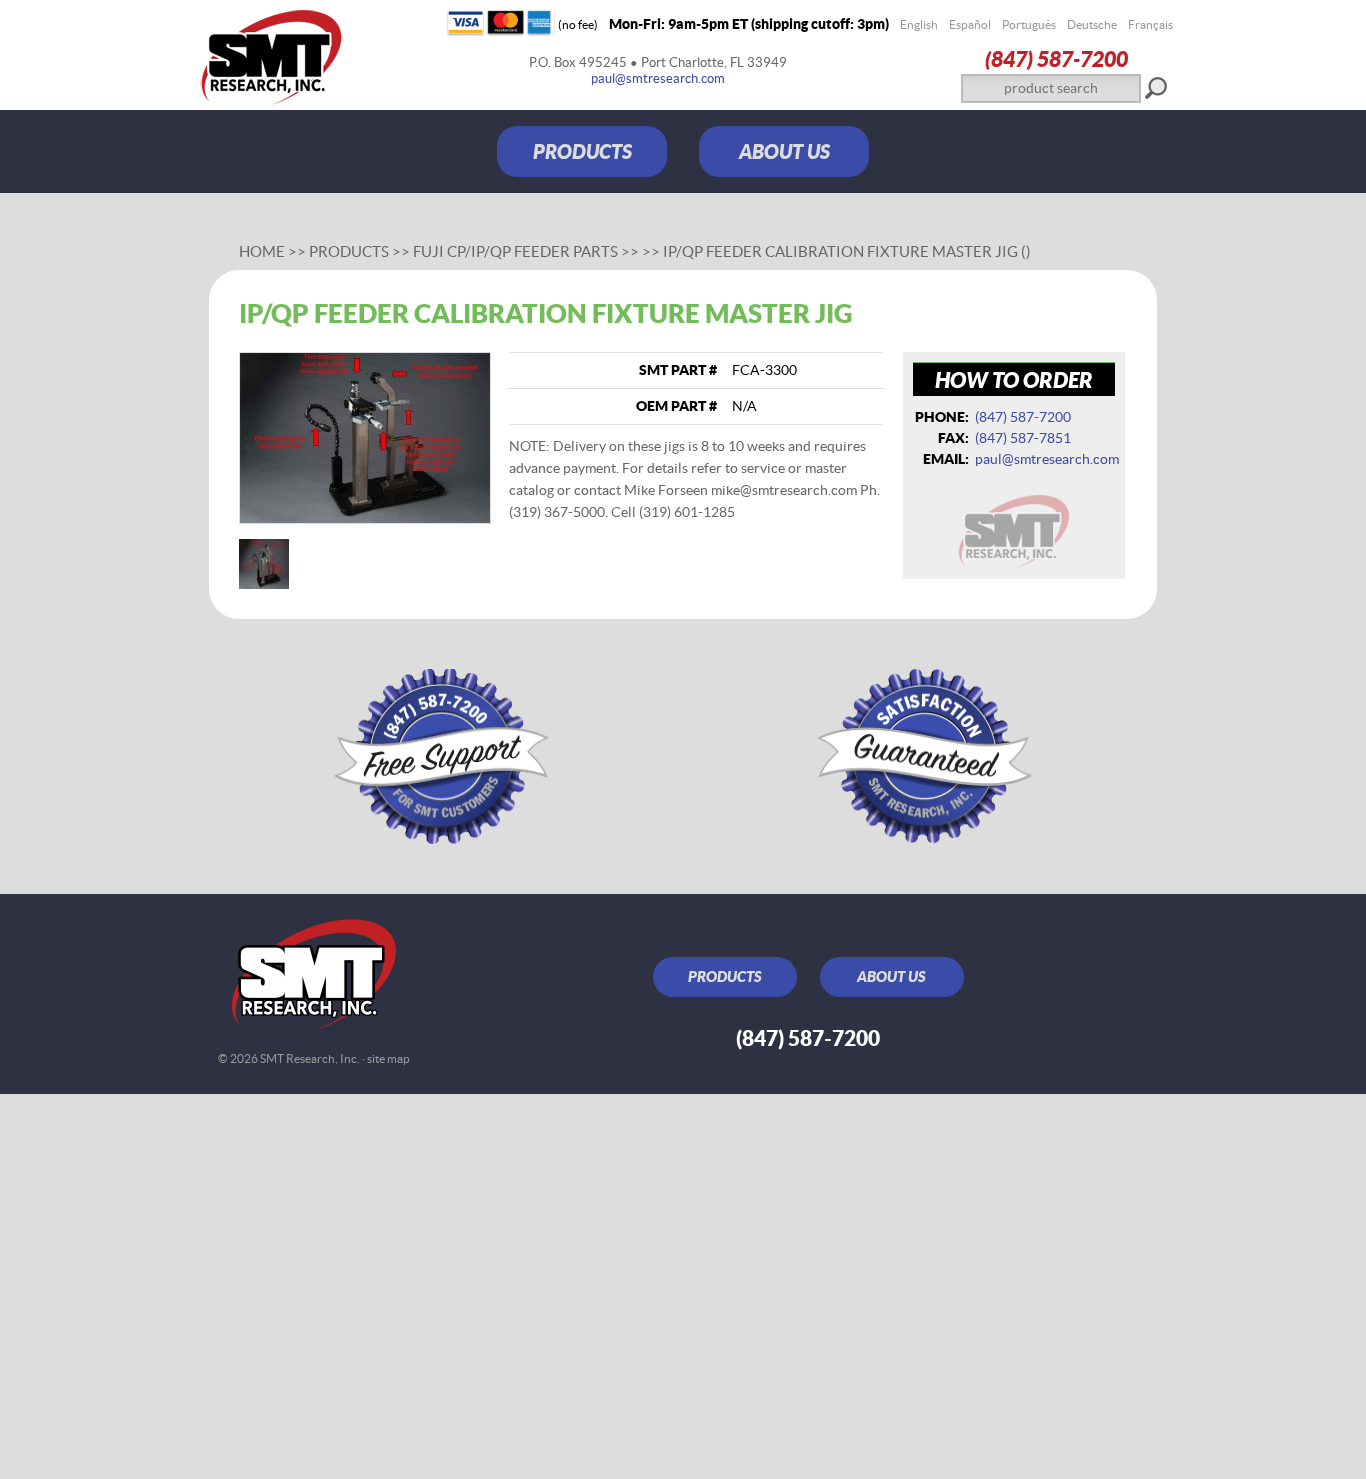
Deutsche (1092, 24)
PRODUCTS (582, 151)
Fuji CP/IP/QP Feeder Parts (515, 251)
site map (388, 1058)
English (919, 24)
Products (349, 251)
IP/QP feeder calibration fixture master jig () (847, 251)
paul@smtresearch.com (658, 78)
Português (1029, 24)
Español (970, 24)
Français (1150, 24)
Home (262, 251)
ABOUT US (784, 151)
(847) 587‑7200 (1056, 58)
